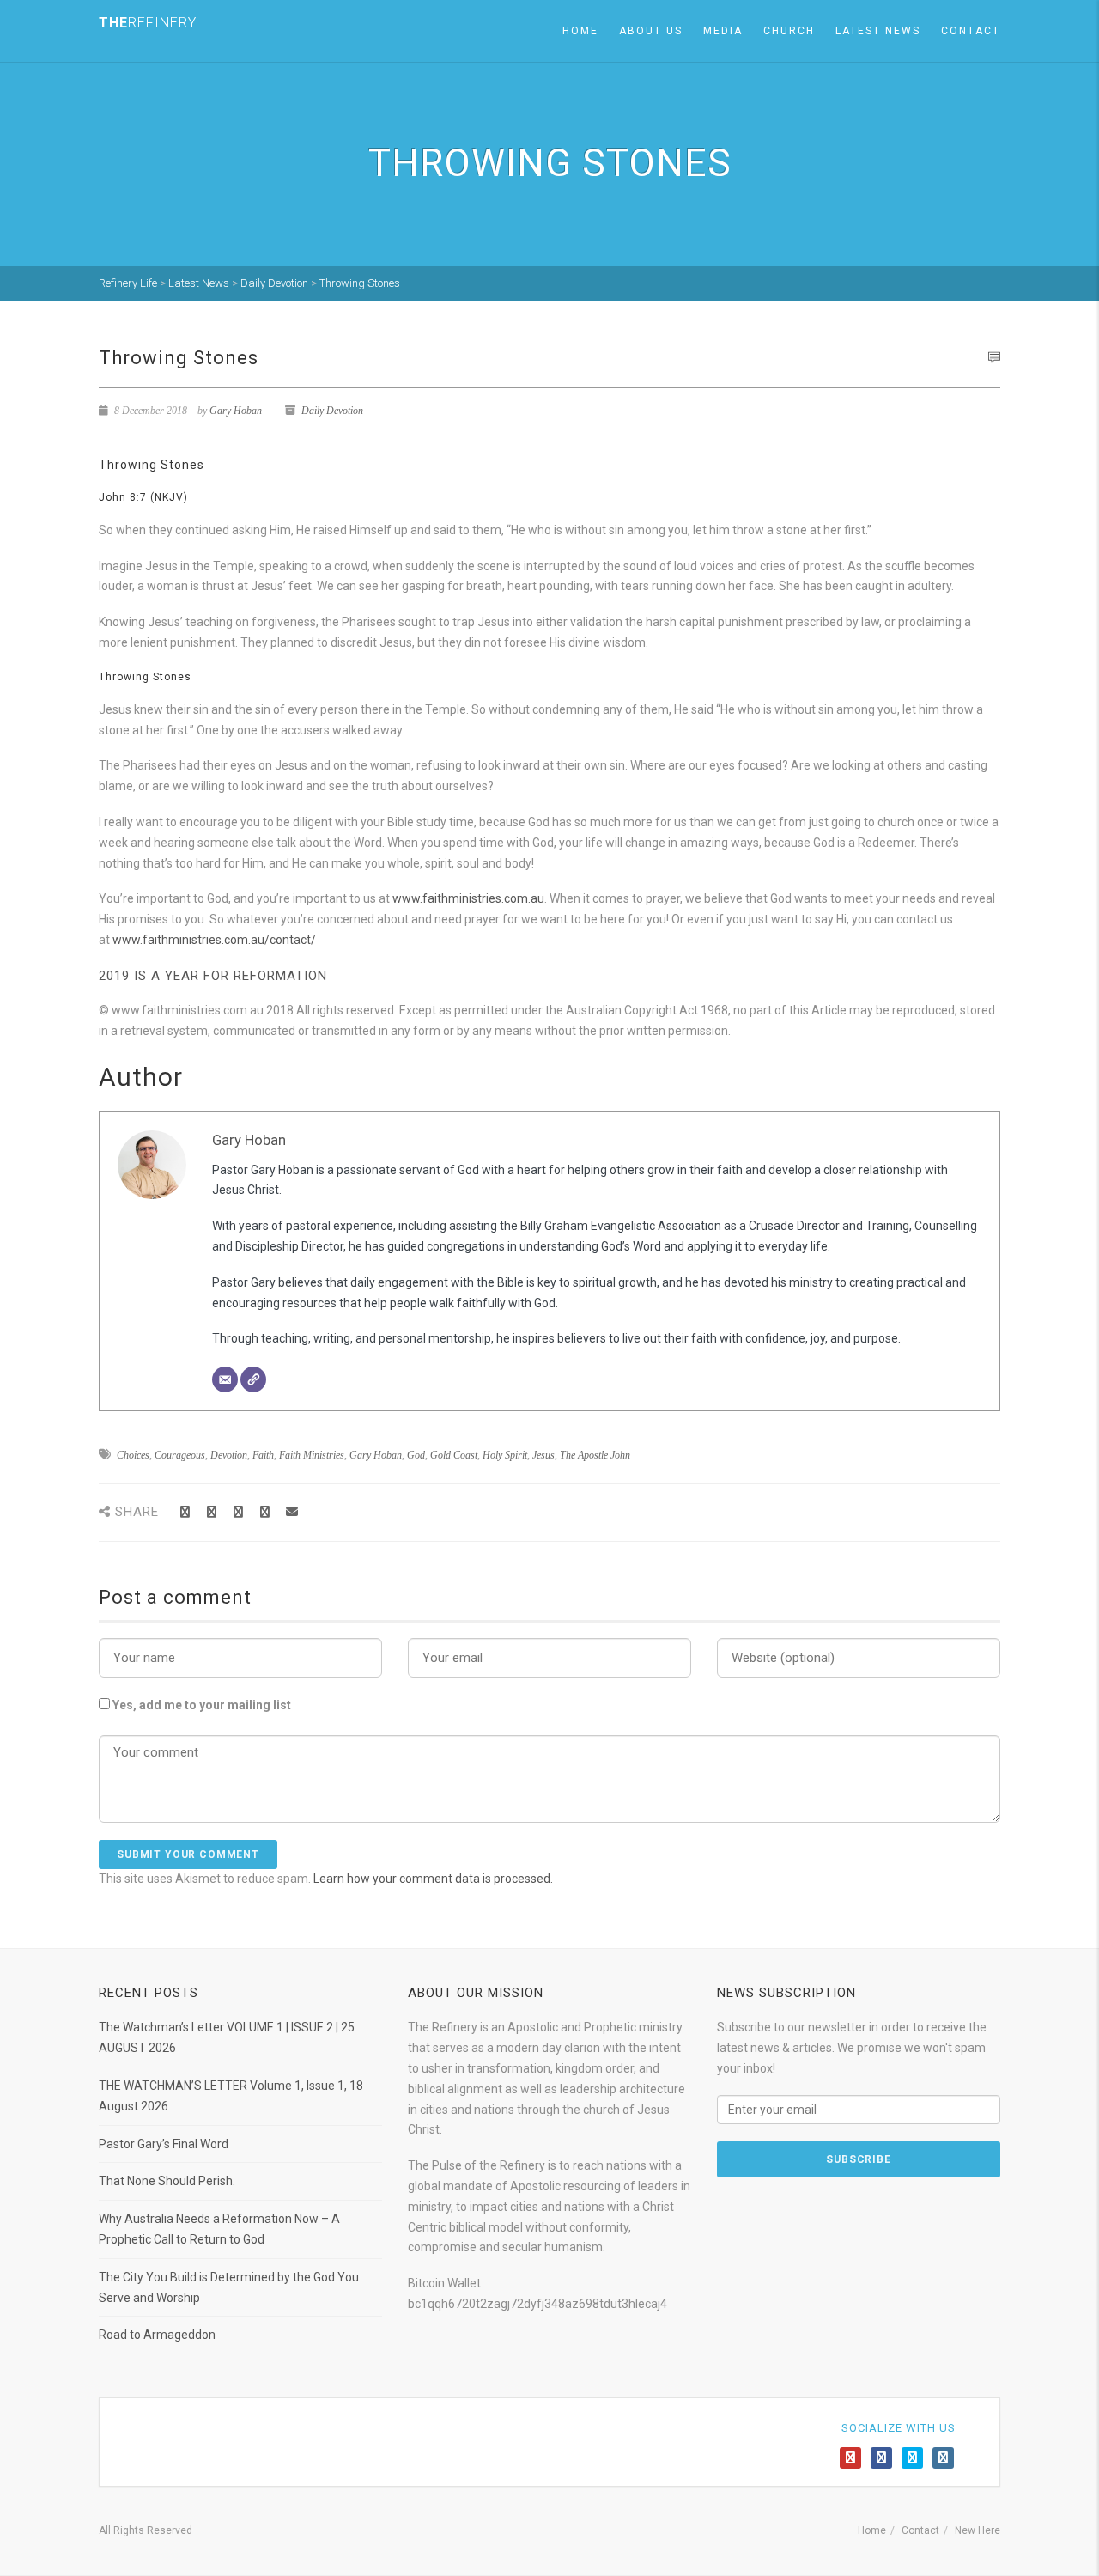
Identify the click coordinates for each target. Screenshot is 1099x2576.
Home (580, 31)
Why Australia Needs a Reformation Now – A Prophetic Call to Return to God (219, 2229)
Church (789, 31)
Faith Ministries (312, 1455)
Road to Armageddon (157, 2335)
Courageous (180, 1455)
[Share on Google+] (238, 1512)
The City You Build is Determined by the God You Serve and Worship (229, 2287)
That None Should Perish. (167, 2181)
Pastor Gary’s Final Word (164, 2144)
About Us (651, 31)
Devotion (229, 1455)
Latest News (878, 31)
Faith (263, 1455)
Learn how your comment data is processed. (433, 1879)
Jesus (543, 1455)
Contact (971, 31)
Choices (133, 1455)
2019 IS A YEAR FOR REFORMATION (213, 976)
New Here (978, 2530)
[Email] (225, 1379)
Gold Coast (454, 1455)
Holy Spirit (505, 1455)
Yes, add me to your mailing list (200, 1705)
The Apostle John (595, 1455)
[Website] (253, 1379)
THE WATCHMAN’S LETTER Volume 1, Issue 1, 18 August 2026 (231, 2096)
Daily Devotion (332, 411)
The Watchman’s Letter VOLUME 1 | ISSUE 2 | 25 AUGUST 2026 (227, 2037)
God (416, 1455)
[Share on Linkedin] (265, 1512)
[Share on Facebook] (185, 1512)
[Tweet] (212, 1512)
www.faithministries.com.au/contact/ (214, 940)
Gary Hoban (236, 411)
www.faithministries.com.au (468, 898)
